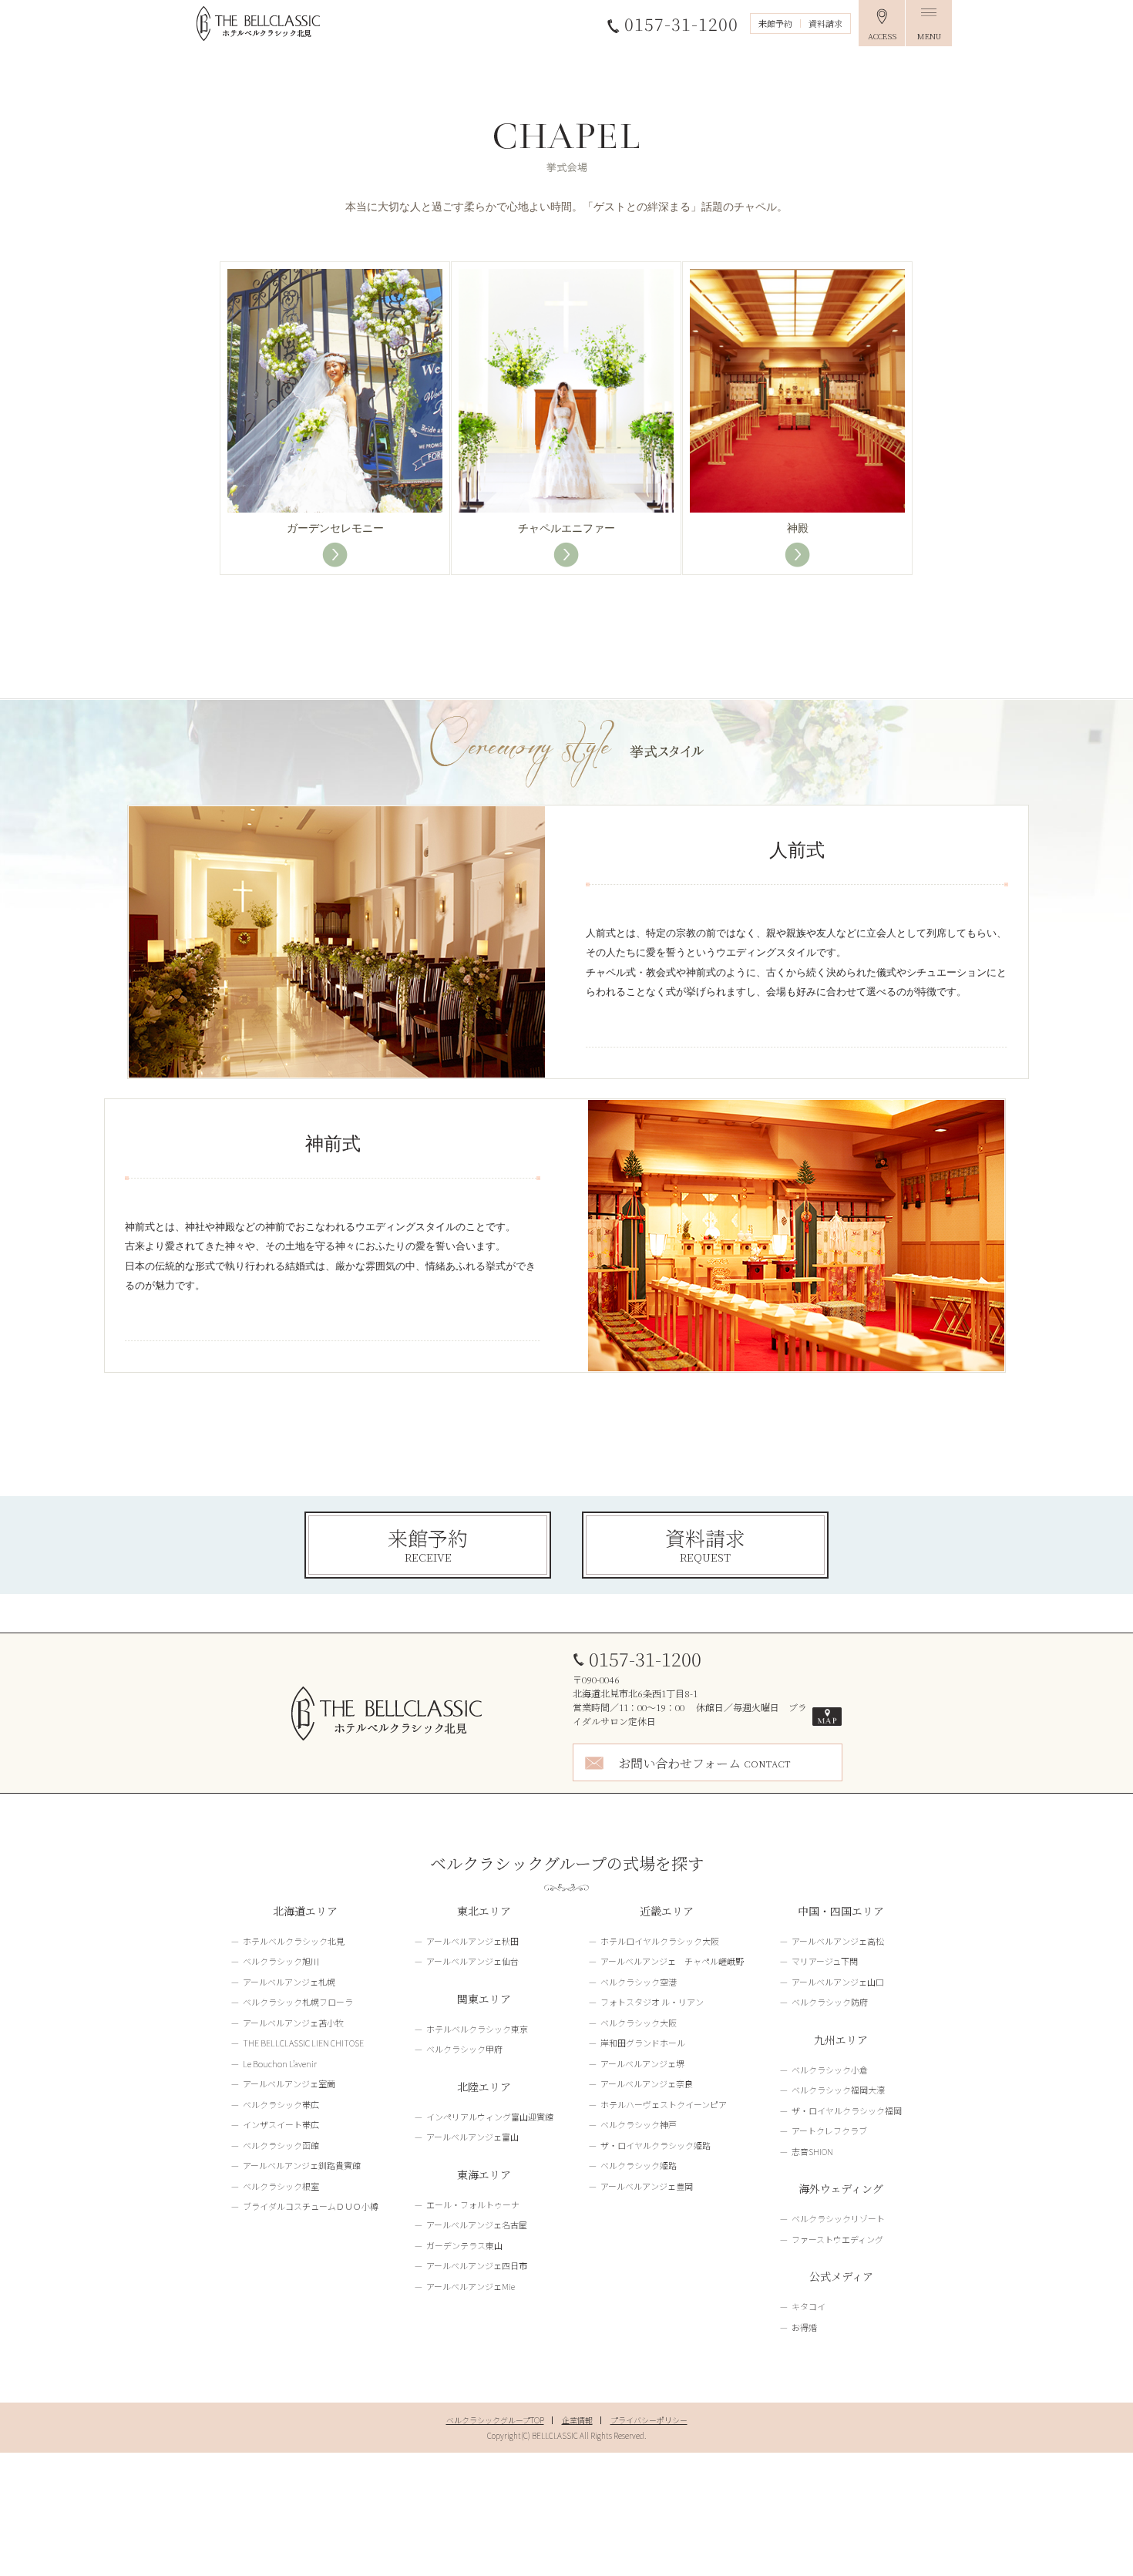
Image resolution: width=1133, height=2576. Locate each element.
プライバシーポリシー (649, 2420)
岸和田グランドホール (643, 2043)
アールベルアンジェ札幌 (289, 1982)
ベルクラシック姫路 (639, 2165)
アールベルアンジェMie (471, 2286)
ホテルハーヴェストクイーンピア (664, 2104)
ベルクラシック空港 (639, 1982)
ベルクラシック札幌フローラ (298, 2002)
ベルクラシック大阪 (639, 2023)
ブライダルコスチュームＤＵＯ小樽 (311, 2206)
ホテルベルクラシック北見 (294, 1941)
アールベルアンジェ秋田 (472, 1941)
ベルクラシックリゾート (838, 2218)
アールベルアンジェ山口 (838, 1982)
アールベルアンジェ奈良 (647, 2083)
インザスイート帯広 (281, 2124)
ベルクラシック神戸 (639, 2124)
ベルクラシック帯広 (281, 2104)
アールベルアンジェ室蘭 (289, 2083)
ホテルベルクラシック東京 (477, 2029)
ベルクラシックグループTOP (495, 2420)
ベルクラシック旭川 (281, 1961)
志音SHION (812, 2151)
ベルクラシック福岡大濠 (838, 2090)
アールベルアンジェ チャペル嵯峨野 (672, 1961)
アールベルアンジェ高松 (838, 1941)
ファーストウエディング (837, 2239)
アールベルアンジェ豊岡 (647, 2186)
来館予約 (775, 23)
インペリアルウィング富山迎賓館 (490, 2117)
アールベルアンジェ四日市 (477, 2265)
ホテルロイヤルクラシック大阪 (660, 1941)
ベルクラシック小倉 (830, 2070)
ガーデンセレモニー (335, 528)
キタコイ (809, 2306)
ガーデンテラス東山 (464, 2245)
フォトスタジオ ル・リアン (652, 2002)
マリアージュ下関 (825, 1961)
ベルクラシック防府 (830, 2002)
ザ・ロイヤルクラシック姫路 (656, 2145)
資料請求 (825, 23)
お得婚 (804, 2327)
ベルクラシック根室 (281, 2186)
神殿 (798, 528)
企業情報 (577, 2420)
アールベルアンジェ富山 (472, 2137)
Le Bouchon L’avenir (280, 2063)
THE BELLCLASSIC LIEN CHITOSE (303, 2043)
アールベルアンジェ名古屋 (477, 2225)
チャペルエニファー (566, 528)
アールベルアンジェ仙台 (472, 1961)
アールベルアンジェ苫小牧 (293, 2023)
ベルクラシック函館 (281, 2145)
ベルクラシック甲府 (464, 2049)
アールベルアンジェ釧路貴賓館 (302, 2165)
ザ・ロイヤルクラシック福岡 (847, 2110)
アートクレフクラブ (829, 2130)
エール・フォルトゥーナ (473, 2204)
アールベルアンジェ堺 (642, 2063)
